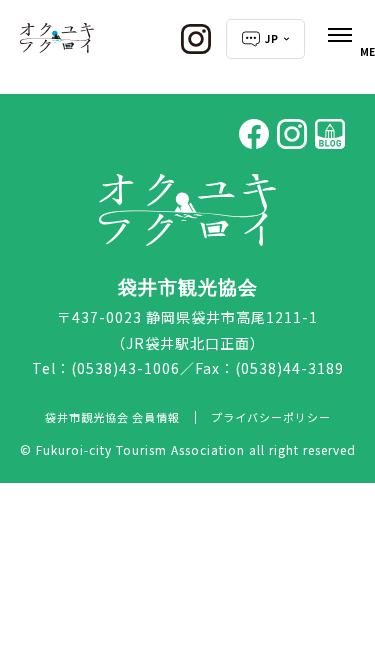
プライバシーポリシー (271, 417)
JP (272, 38)
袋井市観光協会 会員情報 (112, 417)
